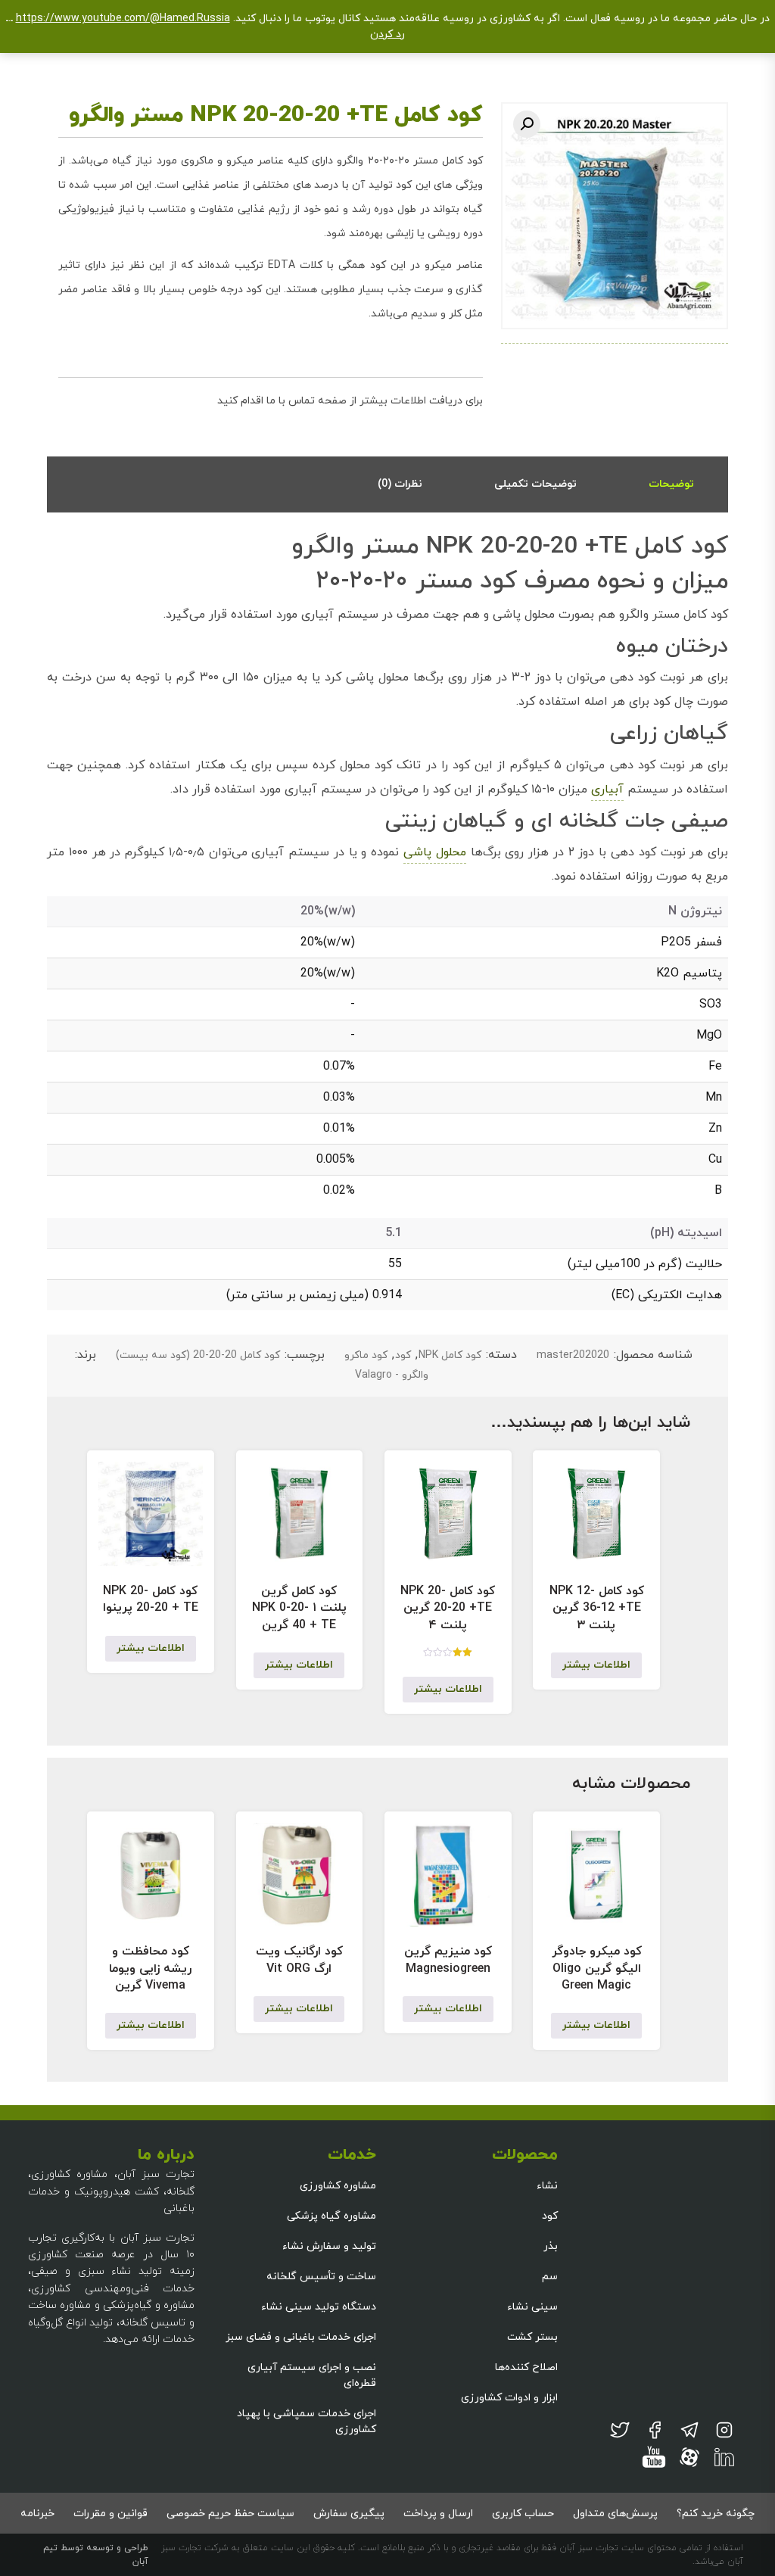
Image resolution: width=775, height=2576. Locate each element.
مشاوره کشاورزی (338, 2186)
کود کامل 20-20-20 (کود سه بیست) (198, 1355)
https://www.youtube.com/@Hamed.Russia (123, 19)
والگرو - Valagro (392, 1375)
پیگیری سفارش (349, 2514)
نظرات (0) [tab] (400, 484)
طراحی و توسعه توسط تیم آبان (96, 2555)
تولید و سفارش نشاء (329, 2246)
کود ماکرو (366, 1355)
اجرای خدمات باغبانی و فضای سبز (301, 2337)
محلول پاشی (435, 852)
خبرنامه (37, 2514)
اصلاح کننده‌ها (526, 2367)
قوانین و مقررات (110, 2514)
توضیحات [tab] (671, 484)
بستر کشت (532, 2337)
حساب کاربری (523, 2514)
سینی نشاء (532, 2307)
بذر (551, 2246)
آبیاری (607, 790)
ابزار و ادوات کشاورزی (509, 2398)
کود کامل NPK (450, 1355)
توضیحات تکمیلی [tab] (535, 484)
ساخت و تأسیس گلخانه (321, 2277)
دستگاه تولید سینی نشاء (319, 2307)
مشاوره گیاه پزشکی (331, 2216)
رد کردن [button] (387, 34)
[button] (527, 124)
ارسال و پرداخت (438, 2514)
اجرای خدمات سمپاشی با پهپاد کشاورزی (307, 2422)
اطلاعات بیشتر (596, 1665)
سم (550, 2277)
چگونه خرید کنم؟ (716, 2514)
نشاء (547, 2186)
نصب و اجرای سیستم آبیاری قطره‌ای (312, 2375)
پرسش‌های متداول (615, 2514)
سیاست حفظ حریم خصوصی (230, 2514)
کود (403, 1355)
